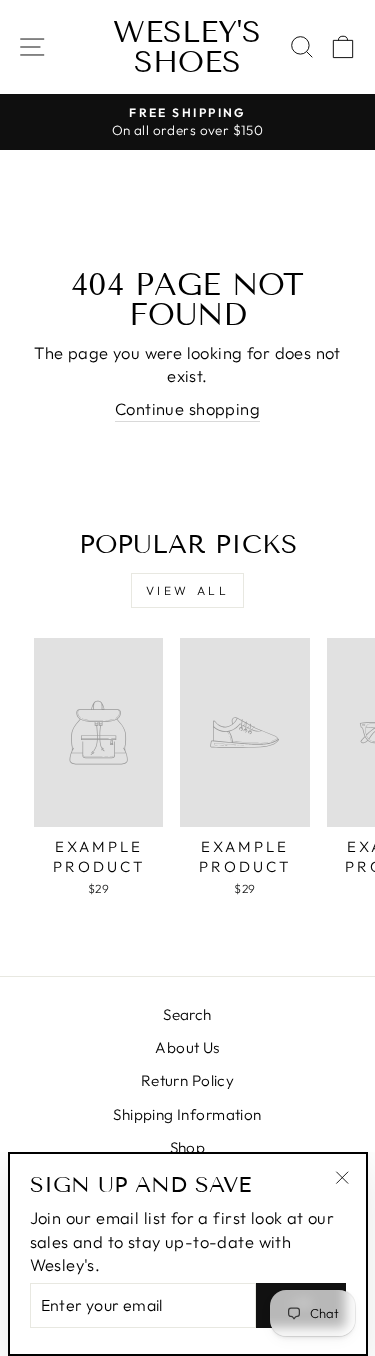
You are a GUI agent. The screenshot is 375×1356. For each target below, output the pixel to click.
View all (188, 590)
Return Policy (187, 1080)
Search (187, 1014)
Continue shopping (187, 408)
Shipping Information (187, 1114)
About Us (187, 1047)
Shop (188, 1147)
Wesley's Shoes (187, 47)
